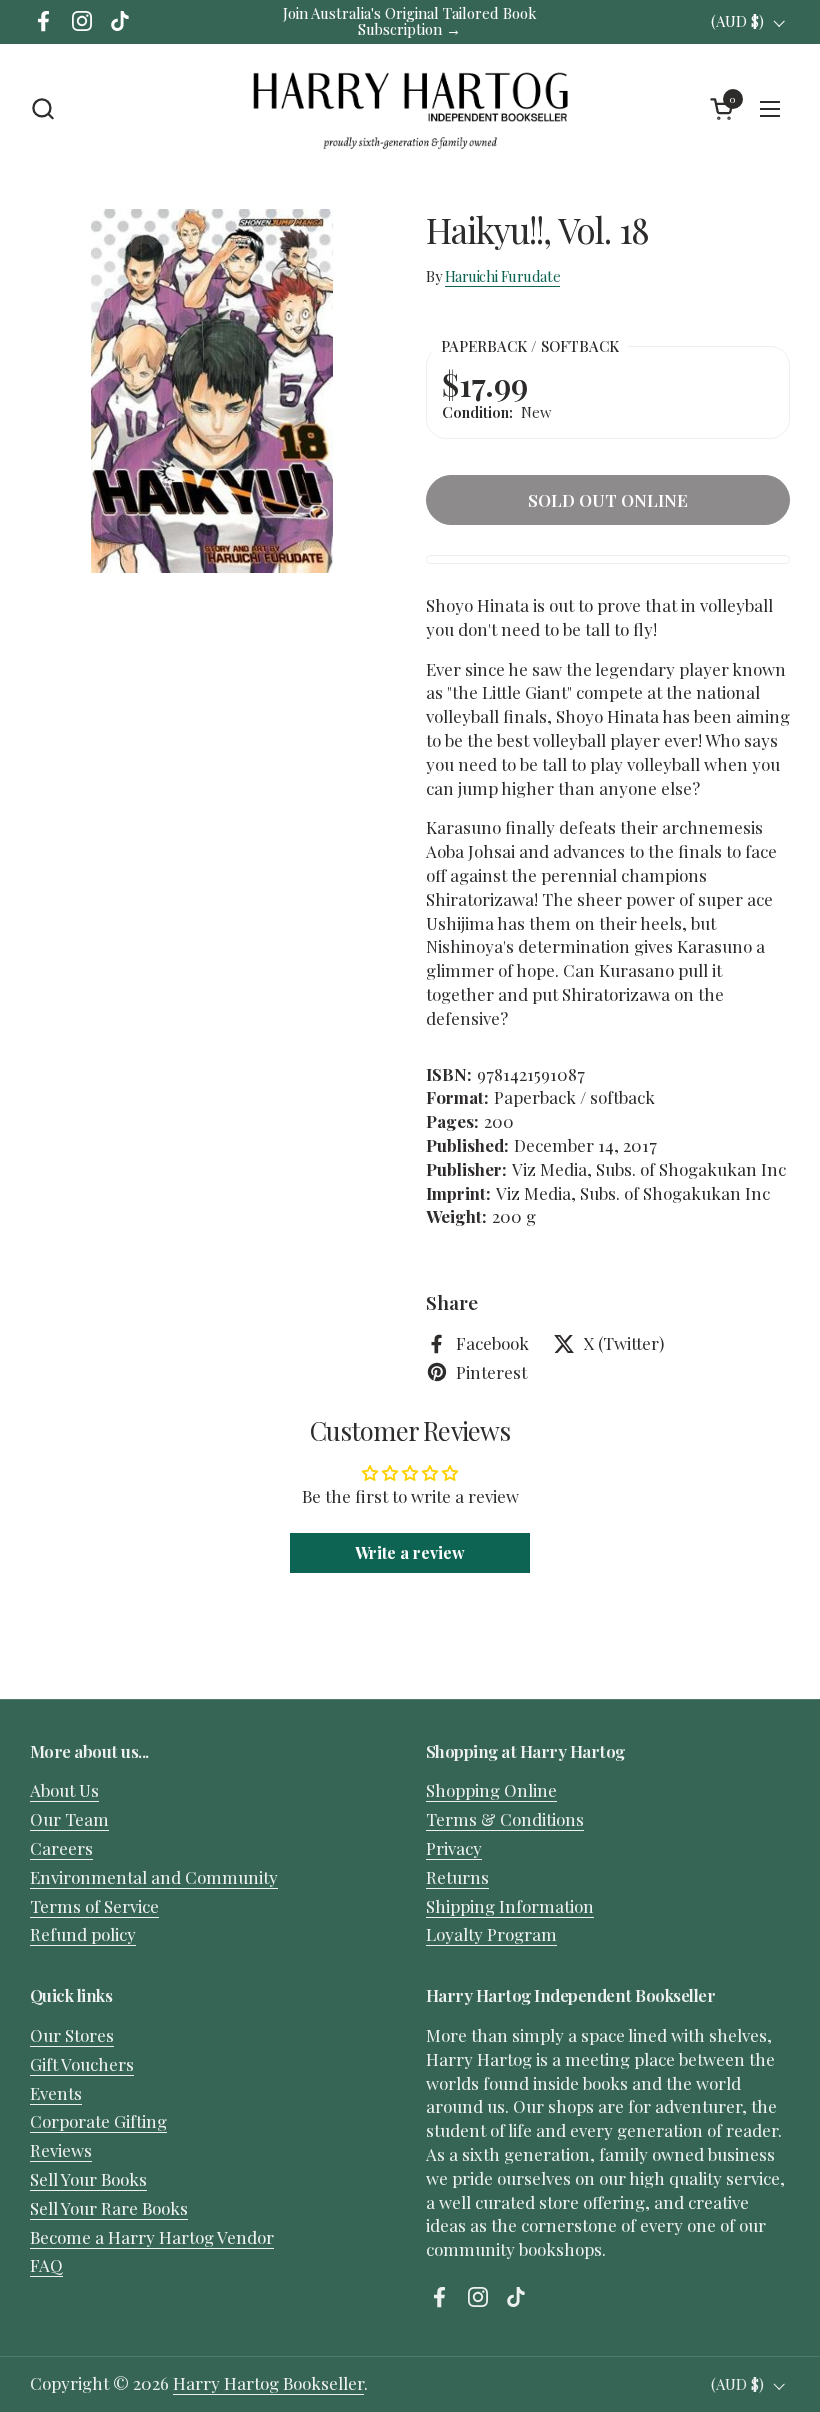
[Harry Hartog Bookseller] (410, 109)
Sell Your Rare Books (109, 2208)
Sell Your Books (88, 2179)
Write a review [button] (410, 1552)
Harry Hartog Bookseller (268, 2383)
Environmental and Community (154, 1877)
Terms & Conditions (505, 1819)
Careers (61, 1848)
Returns (457, 1877)
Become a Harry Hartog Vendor (152, 2237)
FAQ (46, 2265)
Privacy (454, 1848)
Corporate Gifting (98, 2121)
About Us (64, 1790)
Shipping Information (510, 1906)
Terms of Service (94, 1906)
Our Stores (72, 2035)
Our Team (69, 1819)
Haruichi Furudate (502, 276)
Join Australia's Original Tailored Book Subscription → (410, 21)
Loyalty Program (491, 1934)
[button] (42, 108)
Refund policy (83, 1934)
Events (56, 2093)
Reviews (61, 2150)
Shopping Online (491, 1790)
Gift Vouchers (82, 2064)
